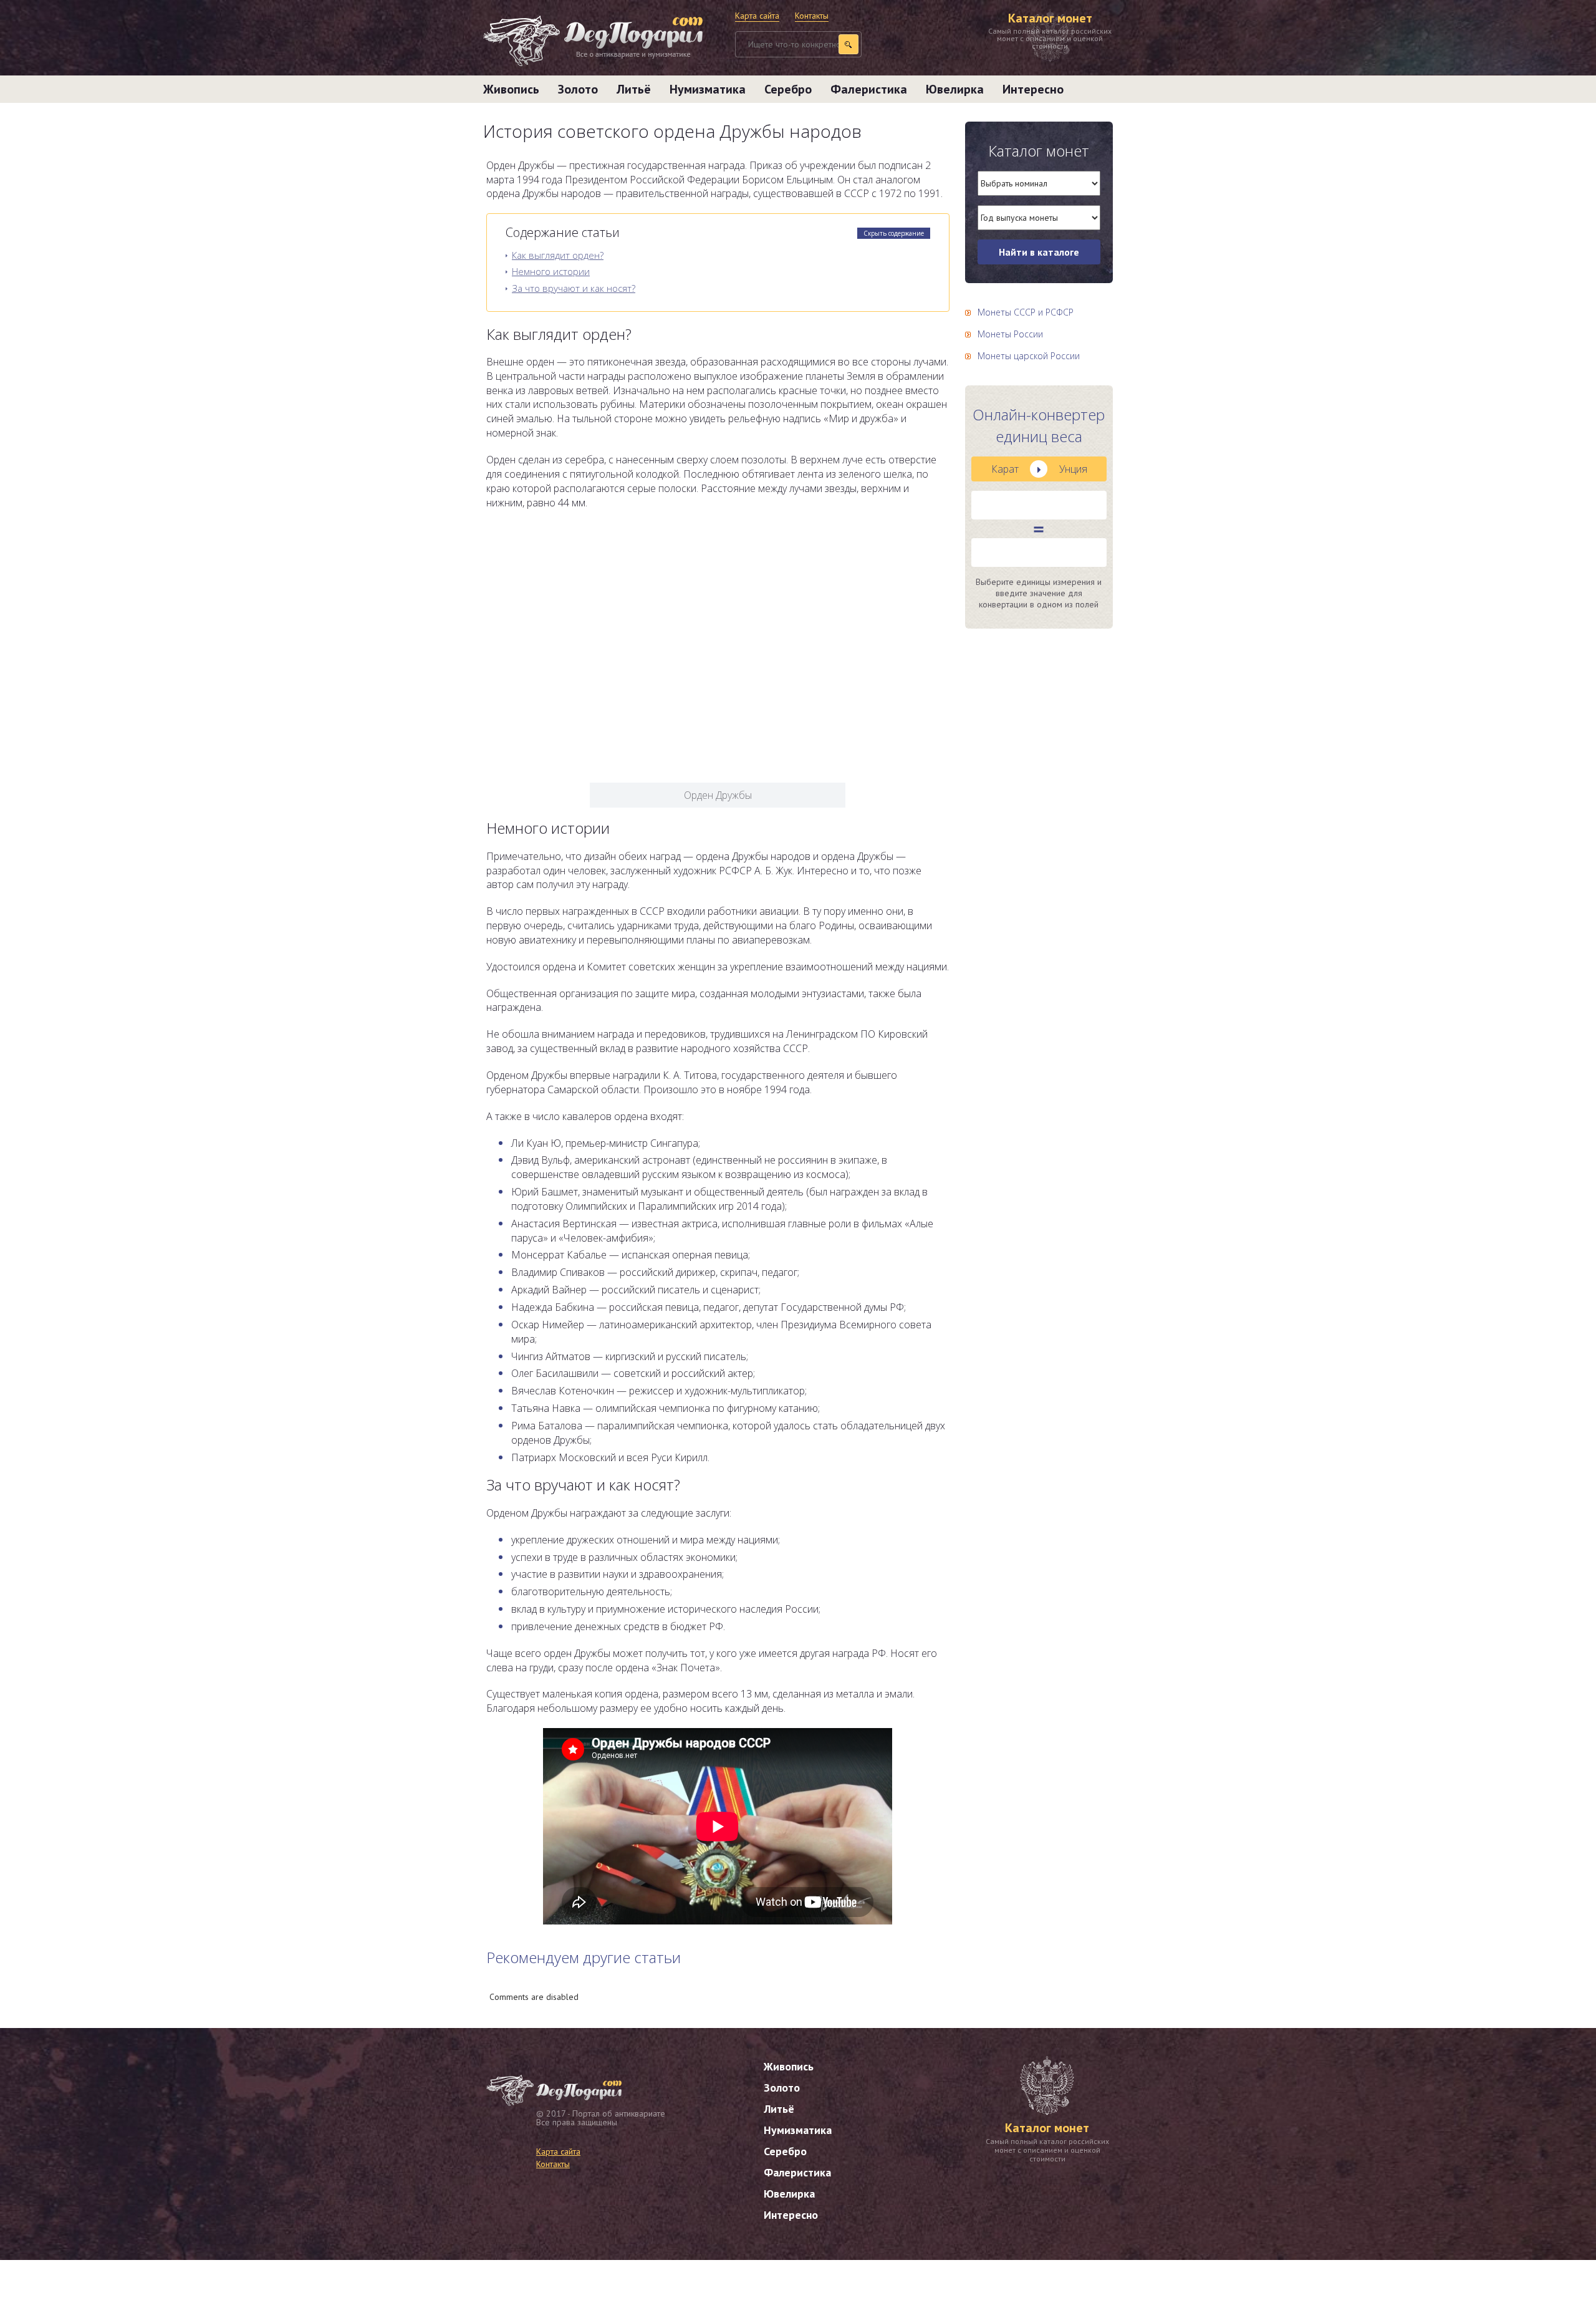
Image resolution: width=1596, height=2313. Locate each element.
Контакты (812, 16)
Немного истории (551, 271)
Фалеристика (869, 89)
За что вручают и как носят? (574, 288)
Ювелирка (955, 89)
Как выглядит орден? (558, 255)
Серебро (788, 89)
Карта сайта (757, 16)
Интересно (1033, 89)
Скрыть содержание (894, 233)
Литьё (634, 89)
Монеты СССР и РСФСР (1026, 312)
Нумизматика (708, 89)
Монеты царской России (1029, 356)
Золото (578, 89)
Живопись (511, 89)
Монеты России (1010, 334)
